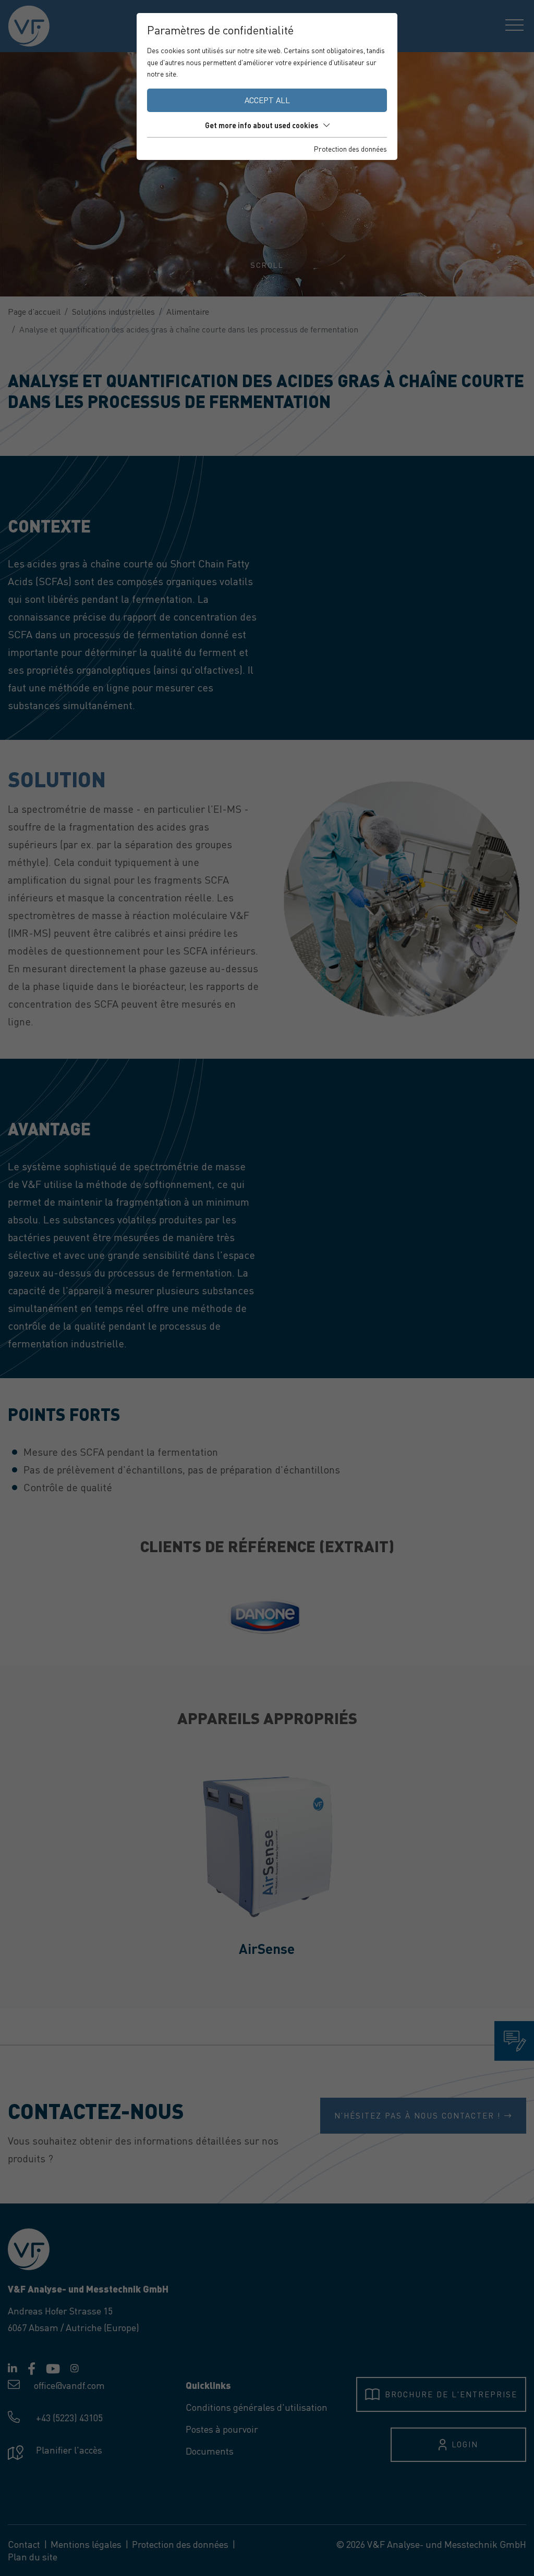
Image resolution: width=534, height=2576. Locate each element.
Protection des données (350, 148)
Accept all (267, 100)
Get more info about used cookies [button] (262, 125)
